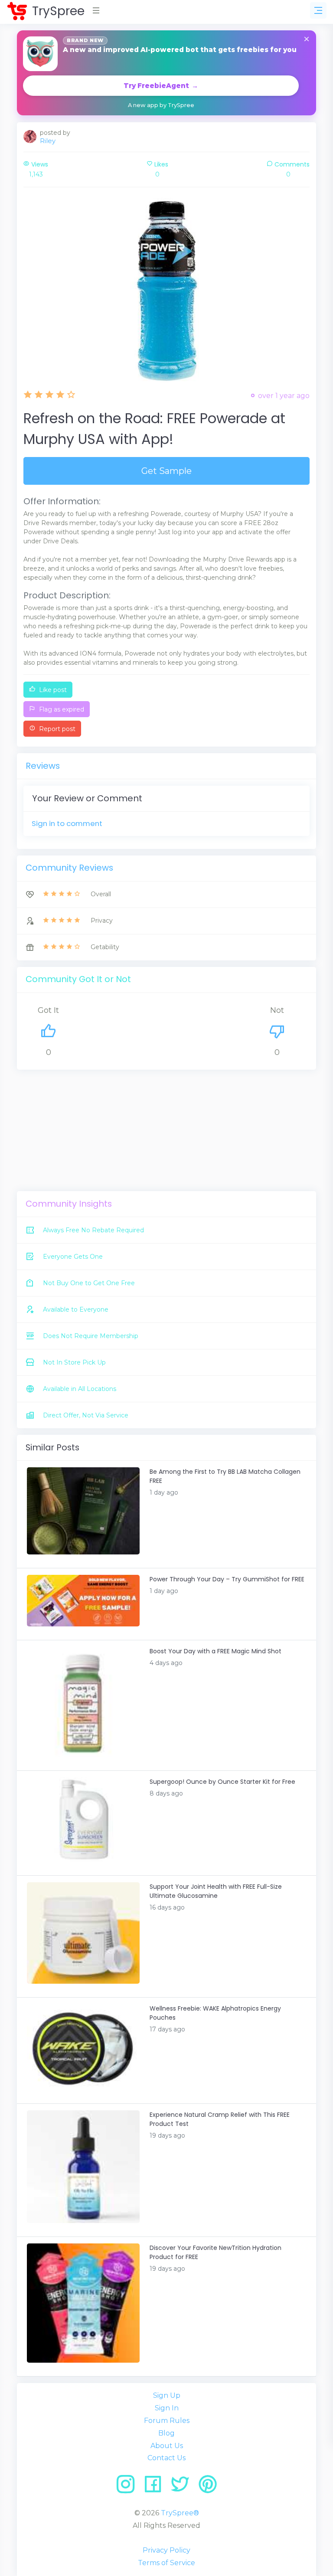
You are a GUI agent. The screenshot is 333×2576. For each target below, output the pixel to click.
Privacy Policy (166, 2550)
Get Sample (166, 471)
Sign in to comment (67, 823)
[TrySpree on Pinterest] (208, 2487)
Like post (52, 690)
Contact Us (166, 2458)
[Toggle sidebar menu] (318, 10)
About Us (167, 2446)
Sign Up (167, 2395)
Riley (48, 141)
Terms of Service (166, 2563)
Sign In (167, 2408)
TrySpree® (180, 2513)
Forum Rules (167, 2421)
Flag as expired (61, 709)
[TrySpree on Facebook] (156, 2487)
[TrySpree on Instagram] (129, 2487)
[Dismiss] (307, 40)
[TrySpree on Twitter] (183, 2487)
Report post (56, 729)
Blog (166, 2433)
